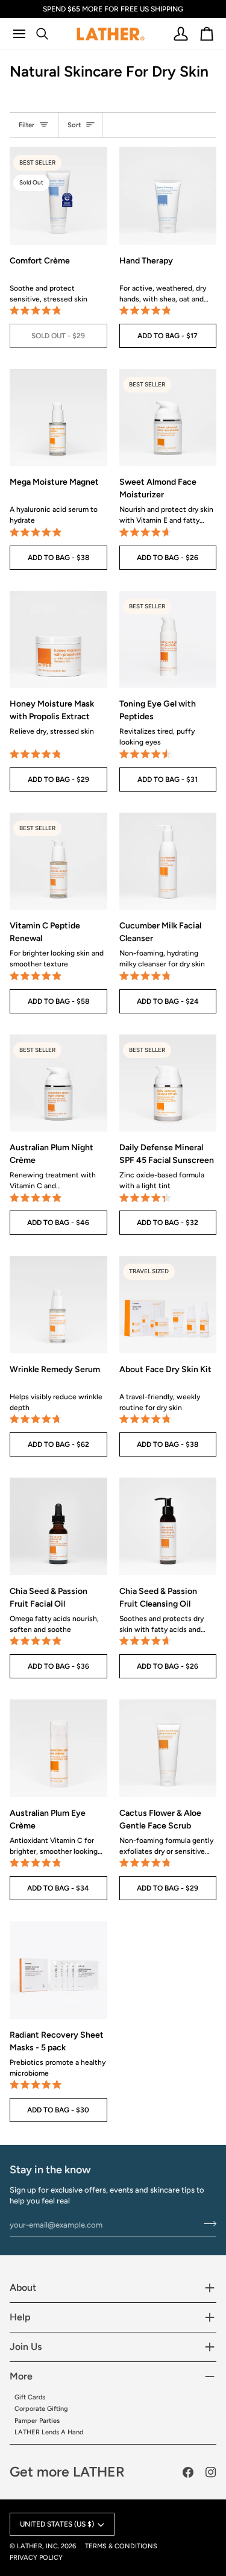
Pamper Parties (37, 2421)
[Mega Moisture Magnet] (58, 418)
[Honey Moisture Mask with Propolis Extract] (58, 640)
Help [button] (20, 2317)
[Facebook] (188, 2472)
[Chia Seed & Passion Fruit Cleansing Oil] (168, 1526)
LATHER (30, 2546)
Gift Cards (30, 2397)
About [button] (23, 2288)
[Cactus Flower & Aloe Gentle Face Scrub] (168, 1748)
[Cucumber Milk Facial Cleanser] (168, 861)
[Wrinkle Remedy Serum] (58, 1305)
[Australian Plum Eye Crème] (58, 1748)
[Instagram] (211, 2472)
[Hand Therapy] (168, 196)
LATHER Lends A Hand (49, 2432)
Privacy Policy (36, 2558)
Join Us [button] (26, 2347)
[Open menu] (24, 34)
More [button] (21, 2376)
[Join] (206, 2223)
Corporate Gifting (41, 2409)
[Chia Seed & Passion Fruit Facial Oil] (58, 1526)
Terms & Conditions (121, 2546)
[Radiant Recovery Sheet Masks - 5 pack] (58, 1970)
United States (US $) (57, 2524)
